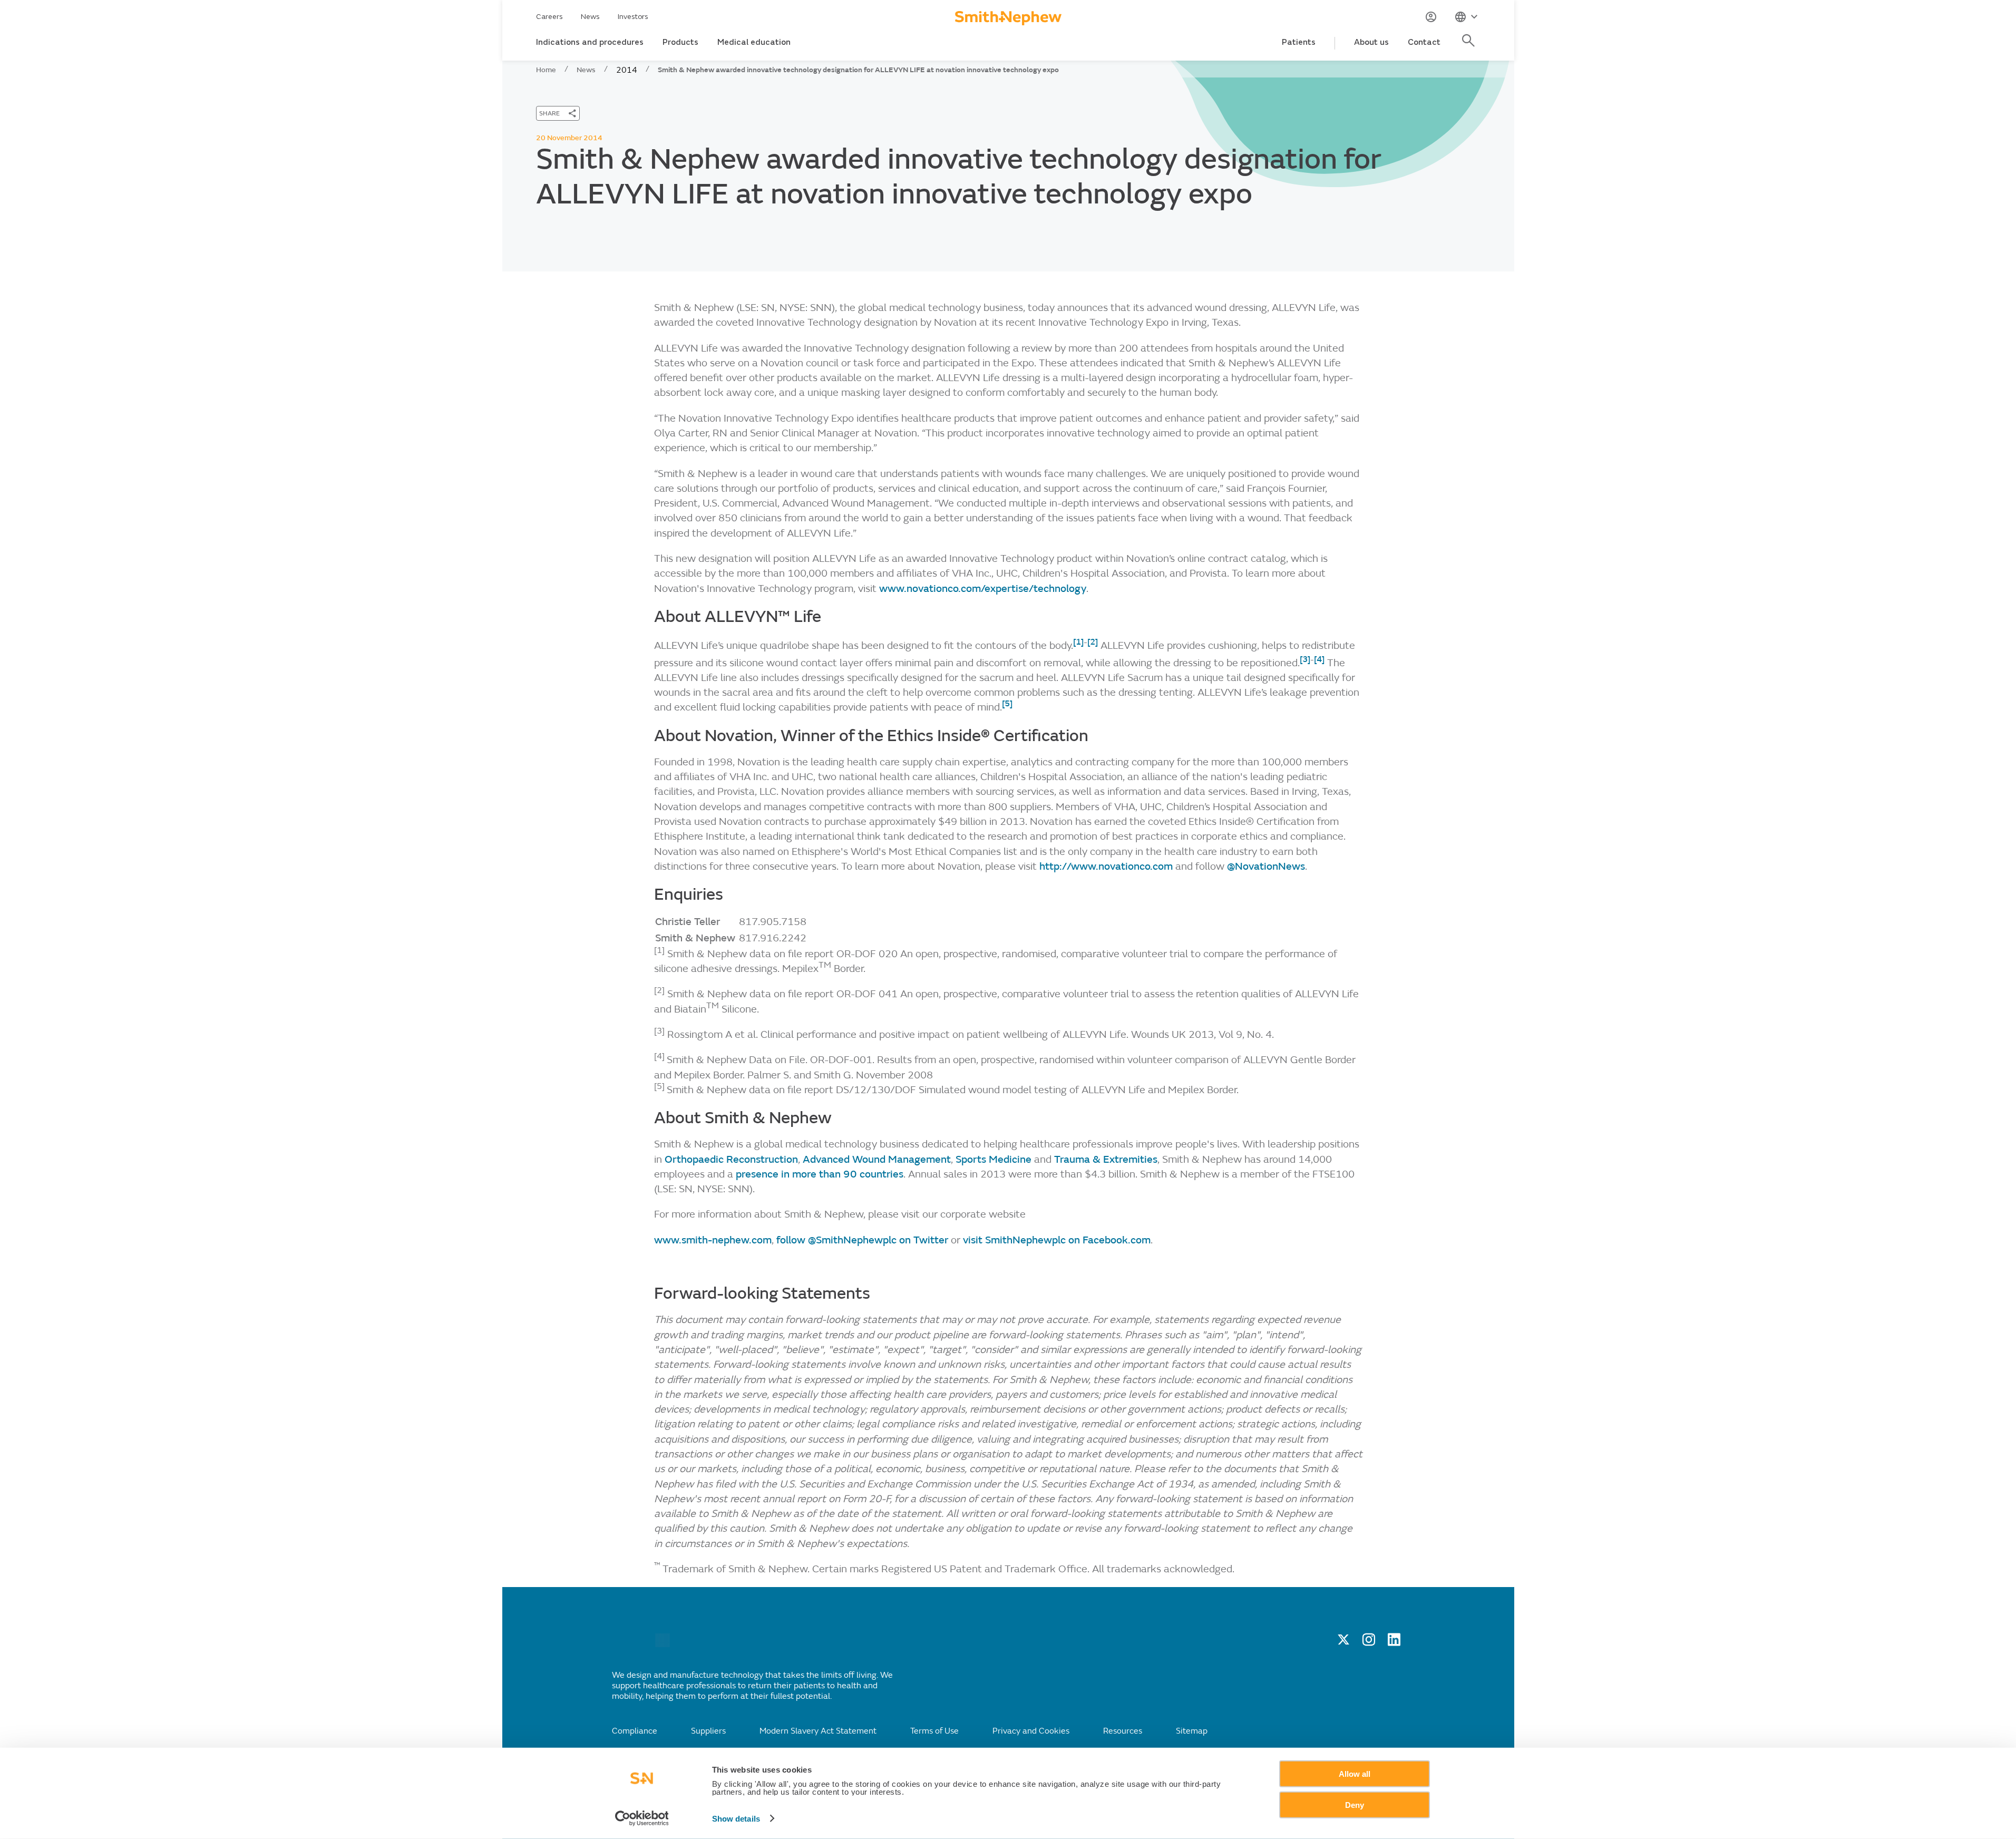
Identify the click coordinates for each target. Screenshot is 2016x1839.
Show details (736, 1819)
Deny (1355, 1804)
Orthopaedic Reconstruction (731, 1159)
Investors (633, 17)
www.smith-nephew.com (713, 1240)
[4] (1319, 659)
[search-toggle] (1470, 46)
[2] (1093, 642)
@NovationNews (1266, 866)
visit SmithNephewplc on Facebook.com (1057, 1240)
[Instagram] (1369, 1643)
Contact (1424, 42)
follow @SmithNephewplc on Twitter (862, 1240)
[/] (663, 1645)
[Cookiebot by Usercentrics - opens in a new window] (642, 1818)
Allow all (1355, 1774)
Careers (549, 17)
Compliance (635, 1731)
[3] (1305, 659)
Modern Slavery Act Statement (818, 1731)
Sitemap (1192, 1731)
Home (546, 70)
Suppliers (708, 1731)
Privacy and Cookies (1031, 1731)
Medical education (754, 42)
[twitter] (1343, 1643)
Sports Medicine (994, 1159)
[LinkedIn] (1394, 1643)
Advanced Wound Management (877, 1159)
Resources (1123, 1731)
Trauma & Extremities (1106, 1159)
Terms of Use (934, 1731)
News (590, 17)
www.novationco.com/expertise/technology (983, 588)
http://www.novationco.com (1106, 866)
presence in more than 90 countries (820, 1174)
